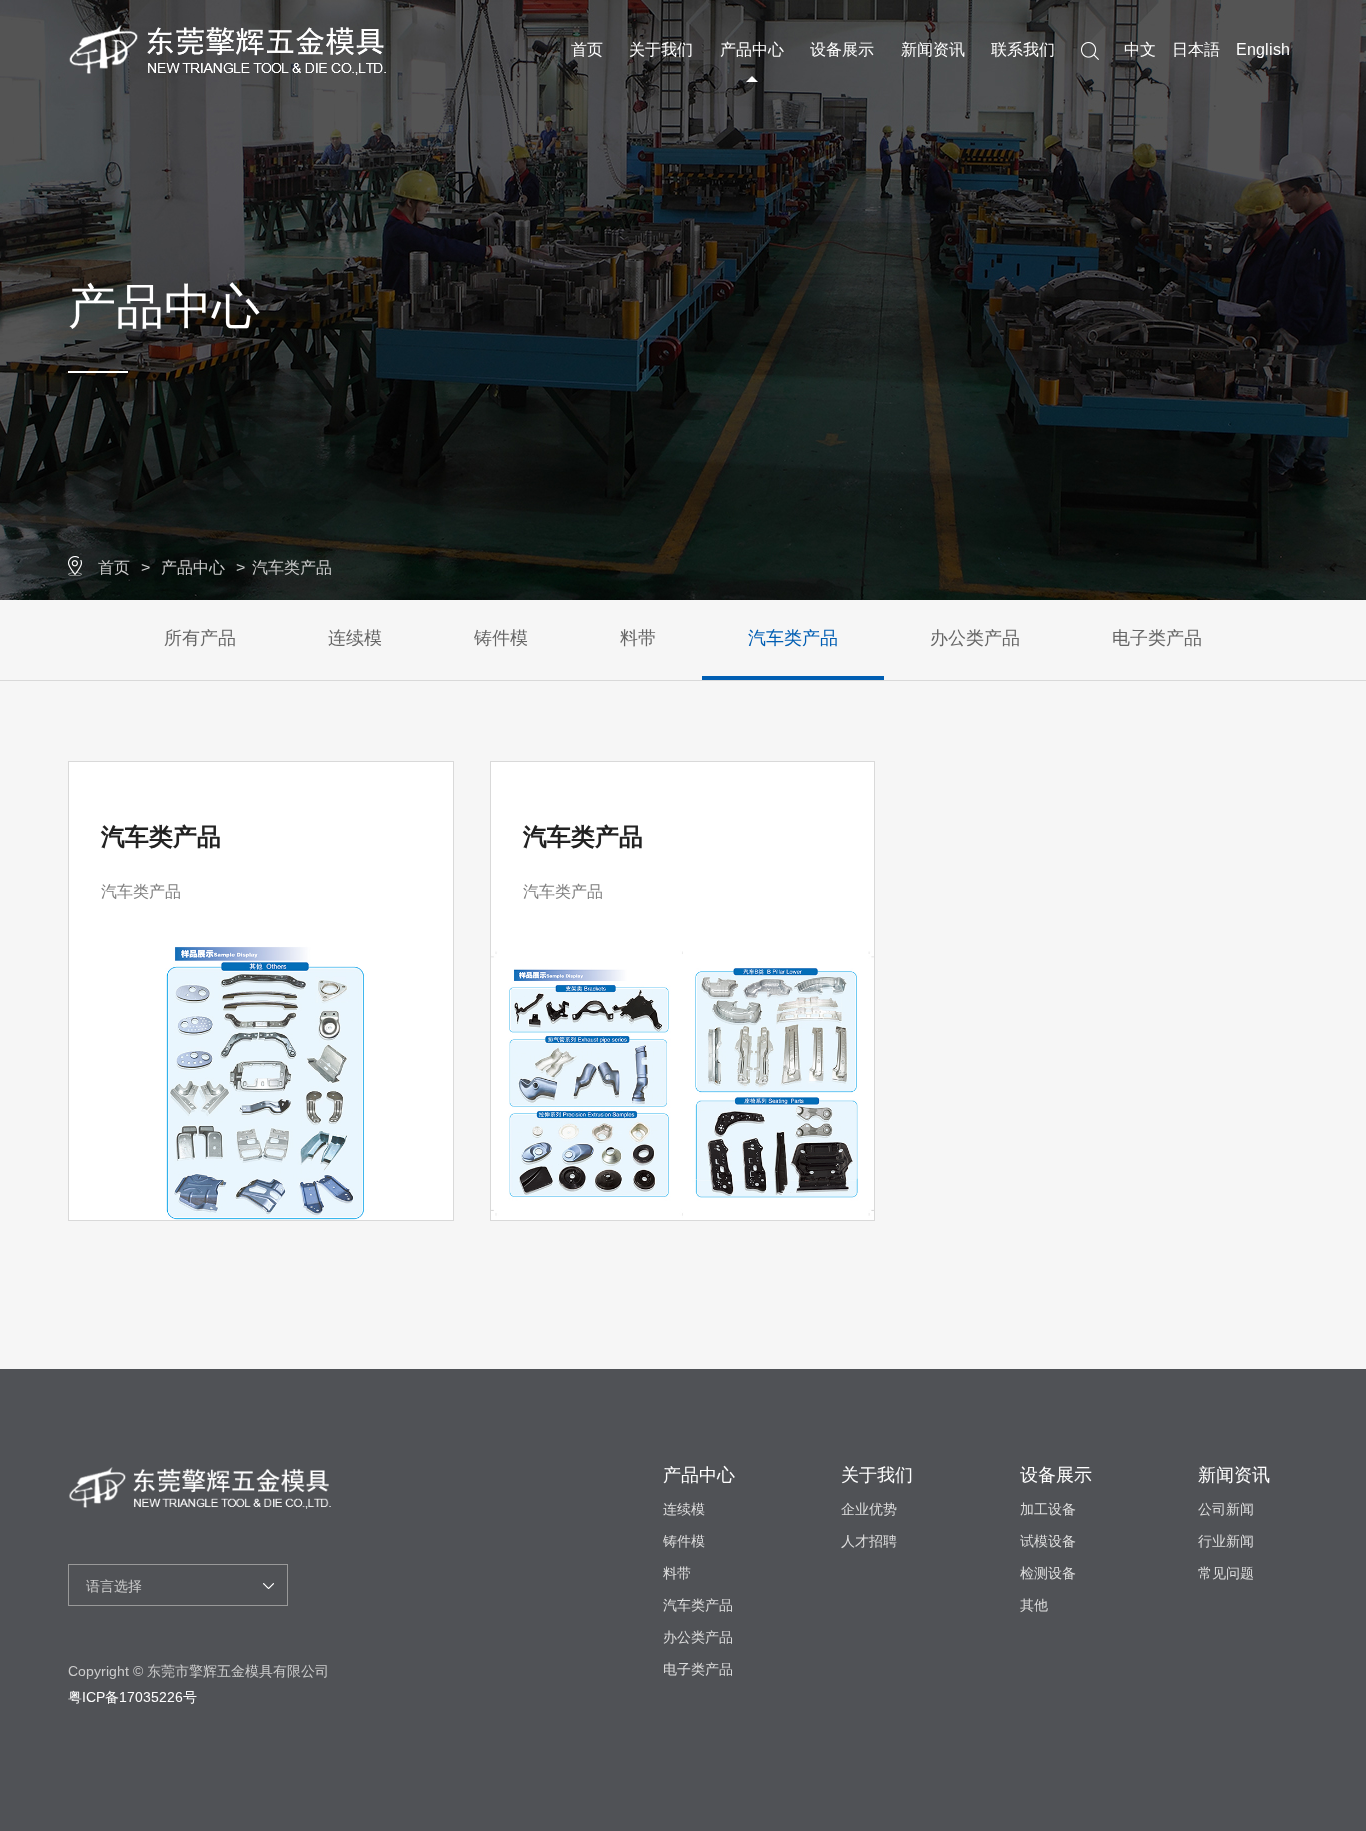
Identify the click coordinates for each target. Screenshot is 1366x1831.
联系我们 (1023, 49)
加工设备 (1048, 1509)
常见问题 (1226, 1573)
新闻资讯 (933, 49)
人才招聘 (869, 1541)
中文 (1140, 49)
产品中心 (752, 49)
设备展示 (842, 49)
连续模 (355, 638)
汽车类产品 (292, 567)
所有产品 (200, 638)
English (1263, 49)
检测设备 (1048, 1573)
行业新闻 (1226, 1541)
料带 (638, 638)
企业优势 (869, 1509)
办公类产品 (975, 638)
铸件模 (501, 638)
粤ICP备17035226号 (132, 1697)
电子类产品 (1157, 638)
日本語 (1196, 49)
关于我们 (661, 49)
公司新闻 (1226, 1509)
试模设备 (1048, 1541)
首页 (587, 49)
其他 (1034, 1605)
